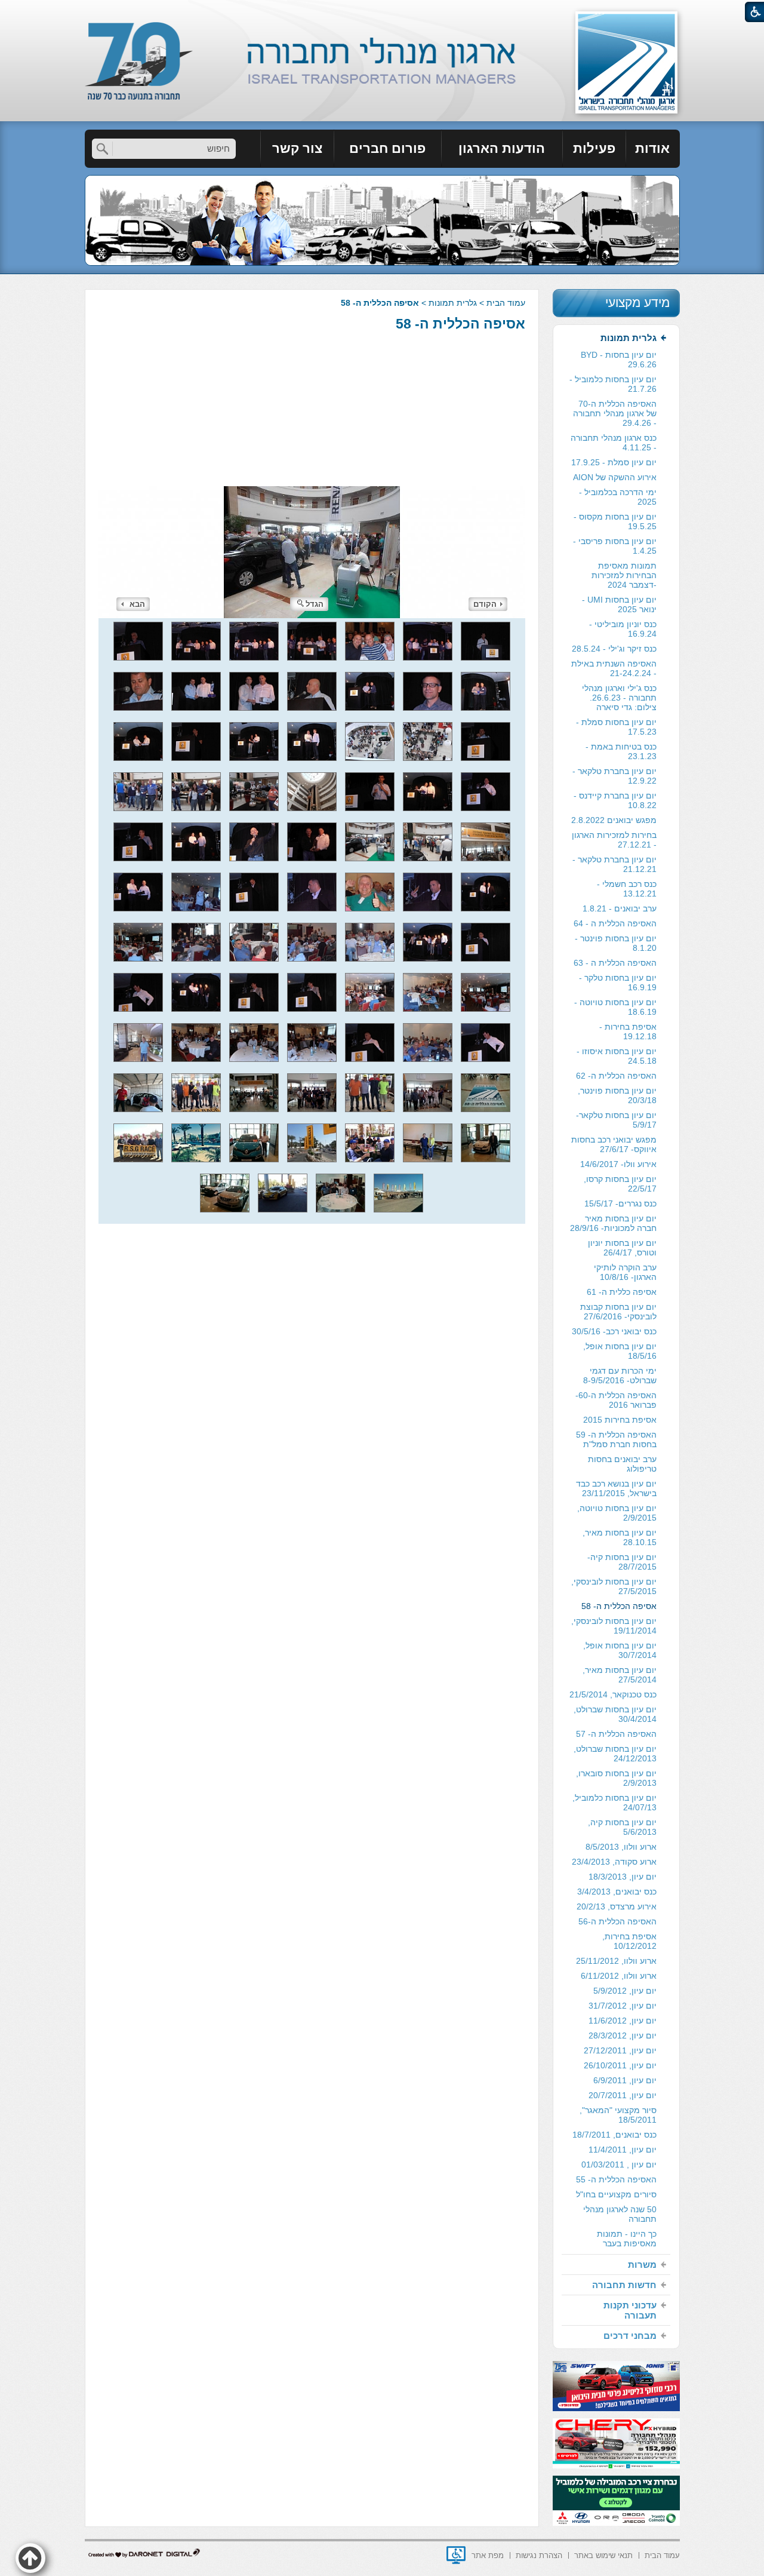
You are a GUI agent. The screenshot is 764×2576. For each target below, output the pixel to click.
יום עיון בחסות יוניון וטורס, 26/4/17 (622, 1248)
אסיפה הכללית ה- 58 (460, 324)
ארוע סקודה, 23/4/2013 (614, 1862)
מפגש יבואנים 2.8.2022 (614, 820)
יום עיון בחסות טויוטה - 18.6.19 (615, 1007)
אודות (652, 148)
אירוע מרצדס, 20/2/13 (617, 1906)
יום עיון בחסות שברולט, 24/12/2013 (615, 1754)
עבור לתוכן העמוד (382, 12)
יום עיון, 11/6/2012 (623, 2021)
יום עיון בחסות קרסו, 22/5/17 (620, 1184)
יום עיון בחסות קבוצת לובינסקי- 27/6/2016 (618, 1312)
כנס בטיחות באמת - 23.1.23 (621, 751)
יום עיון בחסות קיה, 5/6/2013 (622, 1827)
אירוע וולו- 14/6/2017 (618, 1164)
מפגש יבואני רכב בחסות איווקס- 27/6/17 (614, 1144)
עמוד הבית (506, 303)
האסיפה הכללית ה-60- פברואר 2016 (616, 1400)
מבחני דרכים (630, 2336)
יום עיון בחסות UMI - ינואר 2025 (619, 604)
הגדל (315, 604)
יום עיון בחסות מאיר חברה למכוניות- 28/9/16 (613, 1223)
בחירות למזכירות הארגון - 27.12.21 (614, 840)
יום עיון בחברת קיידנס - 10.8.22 (615, 800)
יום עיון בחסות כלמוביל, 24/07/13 (614, 1803)
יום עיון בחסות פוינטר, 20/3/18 (617, 1095)
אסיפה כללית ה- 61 (622, 1292)
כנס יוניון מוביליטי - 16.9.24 (623, 629)
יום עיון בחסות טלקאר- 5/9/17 (616, 1120)
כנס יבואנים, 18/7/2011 (614, 2135)
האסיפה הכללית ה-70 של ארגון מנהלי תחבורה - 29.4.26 (615, 413)
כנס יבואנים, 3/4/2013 (617, 1892)
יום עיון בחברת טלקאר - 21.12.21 (614, 864)
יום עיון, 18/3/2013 (623, 1877)
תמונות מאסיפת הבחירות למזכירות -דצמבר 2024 (624, 575)
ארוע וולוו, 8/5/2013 (621, 1847)
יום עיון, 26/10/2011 (620, 2065)
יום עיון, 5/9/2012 (625, 1991)
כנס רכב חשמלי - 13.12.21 (627, 889)
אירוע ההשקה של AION (615, 477)
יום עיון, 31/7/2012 (623, 2006)
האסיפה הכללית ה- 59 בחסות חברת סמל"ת (616, 1439)
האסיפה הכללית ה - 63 (615, 963)
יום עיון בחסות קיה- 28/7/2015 (622, 1562)
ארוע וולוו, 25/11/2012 (616, 1961)
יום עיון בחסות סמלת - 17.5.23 (616, 727)
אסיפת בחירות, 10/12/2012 (629, 1941)
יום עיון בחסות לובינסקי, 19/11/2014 (614, 1626)
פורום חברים (387, 148)
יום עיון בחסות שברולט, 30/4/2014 (615, 1714)
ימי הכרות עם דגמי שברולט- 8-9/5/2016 (620, 1375)
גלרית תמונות (453, 303)
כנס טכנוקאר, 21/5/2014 (613, 1694)
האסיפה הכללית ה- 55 (616, 2179)
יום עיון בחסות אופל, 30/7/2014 (620, 1650)
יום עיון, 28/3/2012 (623, 2035)
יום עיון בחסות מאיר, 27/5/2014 (620, 1675)
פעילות (594, 148)
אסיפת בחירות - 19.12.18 (628, 1031)
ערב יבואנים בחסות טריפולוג (622, 1464)
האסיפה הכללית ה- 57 (616, 1734)
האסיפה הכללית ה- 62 (616, 1076)
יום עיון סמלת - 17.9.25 (614, 462)
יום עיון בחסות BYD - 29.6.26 (619, 360)
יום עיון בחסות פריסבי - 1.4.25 (615, 546)
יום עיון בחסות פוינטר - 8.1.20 (616, 943)
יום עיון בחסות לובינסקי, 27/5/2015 (614, 1586)
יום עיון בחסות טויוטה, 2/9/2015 (617, 1513)
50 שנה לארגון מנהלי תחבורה (620, 2214)
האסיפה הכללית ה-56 (617, 1921)
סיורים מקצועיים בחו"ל (616, 2194)
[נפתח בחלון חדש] (456, 2555)
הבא (137, 604)
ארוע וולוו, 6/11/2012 (619, 1976)
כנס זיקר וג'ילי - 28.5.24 (614, 649)
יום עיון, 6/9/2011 (625, 2080)
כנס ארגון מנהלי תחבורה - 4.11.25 (614, 443)
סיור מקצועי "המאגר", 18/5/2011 (618, 2115)
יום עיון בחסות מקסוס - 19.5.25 (615, 521)
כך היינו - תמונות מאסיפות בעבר (627, 2239)
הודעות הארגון (502, 148)
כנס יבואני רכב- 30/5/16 (614, 1331)
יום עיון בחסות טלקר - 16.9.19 (618, 982)
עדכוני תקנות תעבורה (630, 2310)
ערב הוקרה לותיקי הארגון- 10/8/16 (625, 1272)
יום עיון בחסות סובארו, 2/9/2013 (616, 1778)
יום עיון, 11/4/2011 (623, 2150)
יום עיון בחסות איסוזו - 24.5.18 (617, 1056)
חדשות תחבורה (624, 2285)
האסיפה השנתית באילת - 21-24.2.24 (614, 668)
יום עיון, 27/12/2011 (620, 2050)
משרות (642, 2265)
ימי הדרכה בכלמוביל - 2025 (618, 497)
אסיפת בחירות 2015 (620, 1420)
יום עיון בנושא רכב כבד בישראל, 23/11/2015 (616, 1488)
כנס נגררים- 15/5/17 (620, 1203)
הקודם (485, 604)
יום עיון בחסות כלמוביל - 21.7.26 (613, 384)
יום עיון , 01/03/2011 (619, 2164)
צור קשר (297, 148)
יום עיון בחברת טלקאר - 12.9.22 (614, 776)
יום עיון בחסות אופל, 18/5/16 (620, 1351)
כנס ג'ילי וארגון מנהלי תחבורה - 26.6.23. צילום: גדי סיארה (619, 698)
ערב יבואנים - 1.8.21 (620, 908)
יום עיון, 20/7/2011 (623, 2095)
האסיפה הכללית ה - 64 (615, 923)
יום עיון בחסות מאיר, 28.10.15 (620, 1537)
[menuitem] (653, 149)
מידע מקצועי (637, 303)
